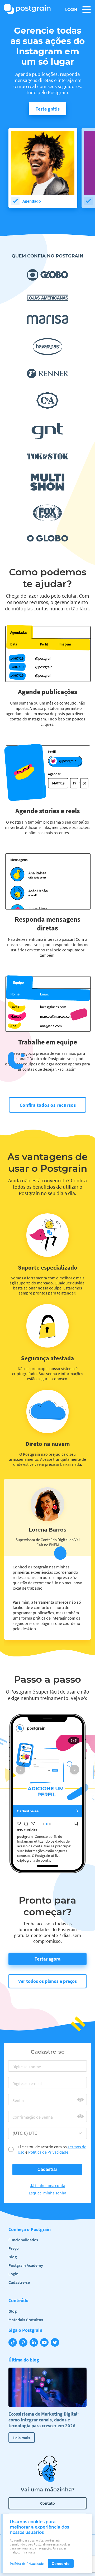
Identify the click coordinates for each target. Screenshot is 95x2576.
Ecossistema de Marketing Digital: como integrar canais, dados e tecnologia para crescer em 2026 (44, 2420)
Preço (14, 2248)
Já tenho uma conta (48, 2185)
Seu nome (24, 2069)
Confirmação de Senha (38, 2119)
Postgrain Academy (26, 2265)
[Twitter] (56, 2343)
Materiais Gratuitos (26, 2320)
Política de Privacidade (27, 2564)
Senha (20, 2102)
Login (71, 10)
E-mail (21, 2085)
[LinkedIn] (35, 2343)
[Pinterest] (24, 2343)
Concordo (61, 2564)
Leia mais (22, 2438)
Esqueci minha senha (47, 2193)
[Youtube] (45, 2343)
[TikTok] (14, 2343)
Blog (13, 2257)
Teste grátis (48, 109)
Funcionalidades (23, 2240)
